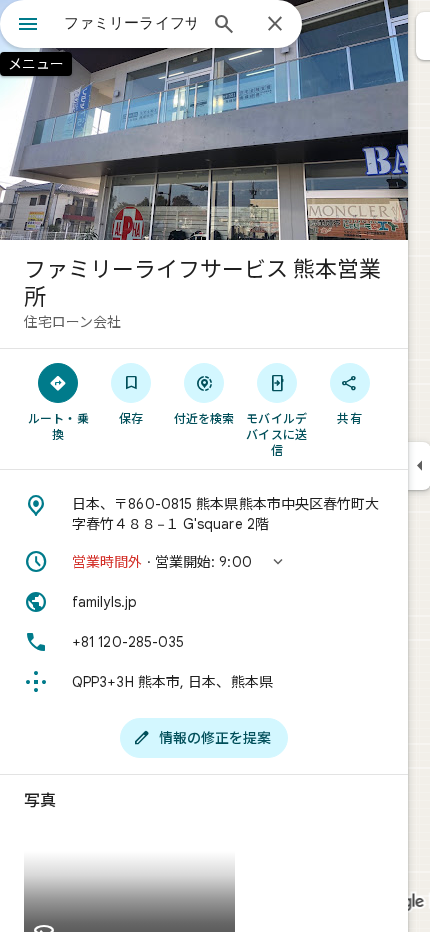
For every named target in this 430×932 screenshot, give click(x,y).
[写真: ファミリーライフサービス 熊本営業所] (204, 120)
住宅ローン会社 (72, 322)
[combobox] (130, 23)
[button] (204, 562)
